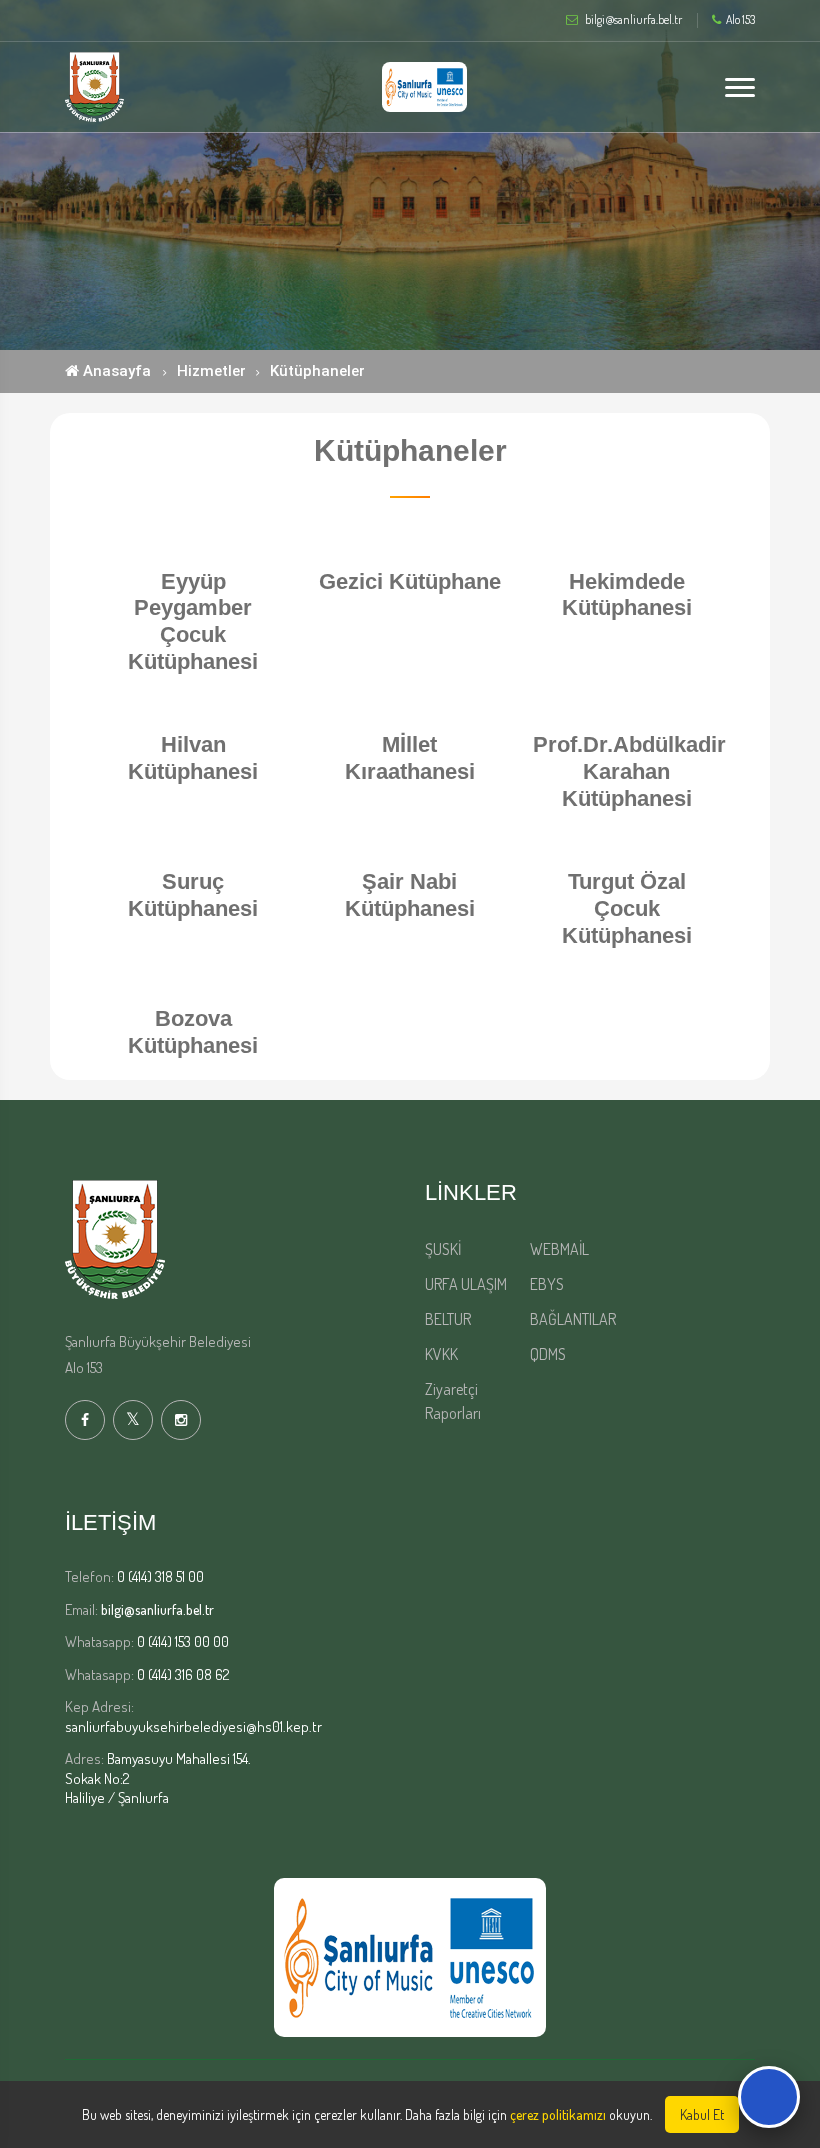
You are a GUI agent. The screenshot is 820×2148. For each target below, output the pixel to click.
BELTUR (448, 1319)
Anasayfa (115, 371)
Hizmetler (211, 371)
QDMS (548, 1354)
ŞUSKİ (443, 1249)
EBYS (547, 1284)
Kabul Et (702, 2114)
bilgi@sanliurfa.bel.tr (157, 1609)
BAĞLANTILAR (573, 1319)
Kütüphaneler (317, 371)
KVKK (441, 1354)
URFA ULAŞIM (466, 1284)
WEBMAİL (559, 1249)
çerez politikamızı (558, 2114)
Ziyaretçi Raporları (453, 1401)
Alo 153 (740, 20)
